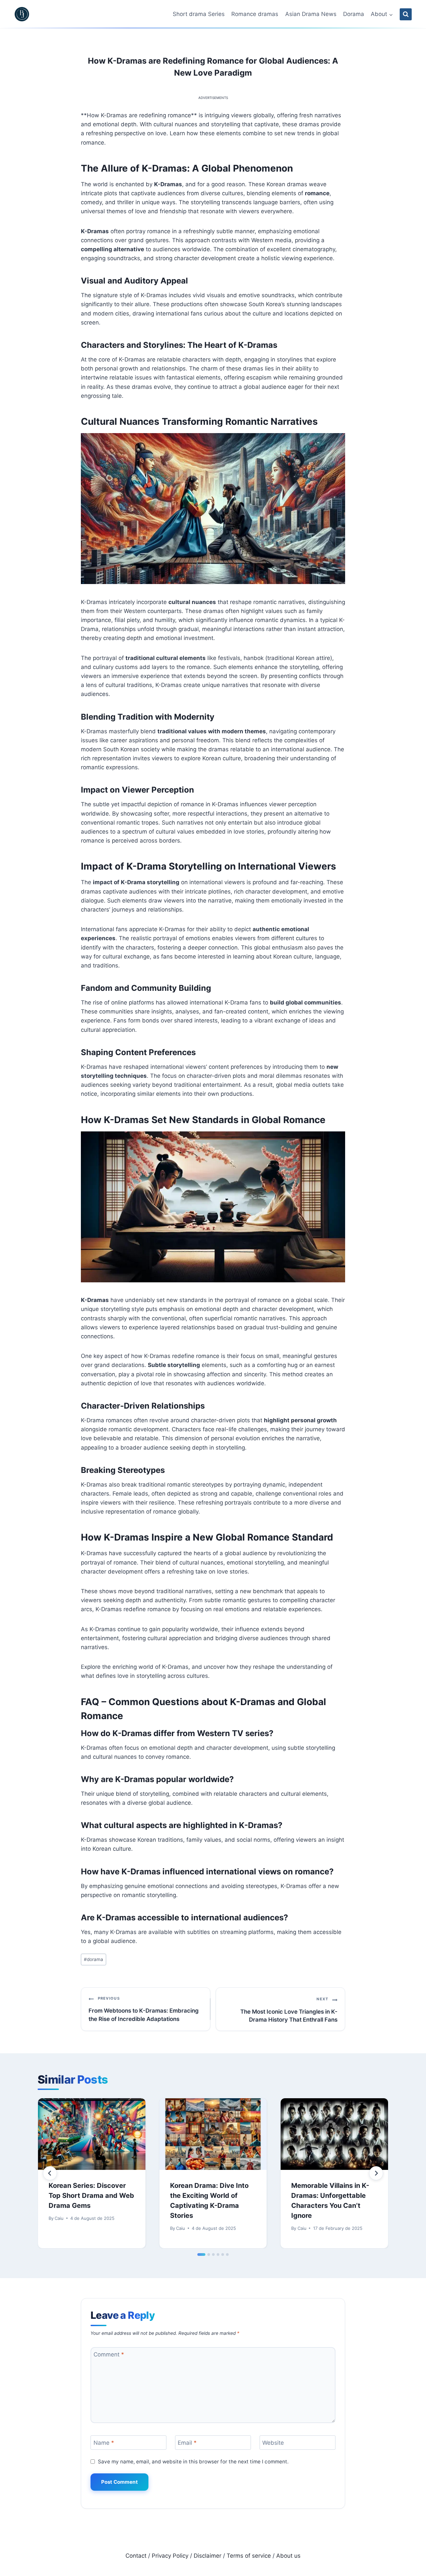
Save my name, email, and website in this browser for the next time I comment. (193, 2462)
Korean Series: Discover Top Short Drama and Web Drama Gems (91, 2196)
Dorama (354, 14)
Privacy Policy (170, 2556)
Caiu (59, 2218)
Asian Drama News (311, 14)
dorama (94, 1959)
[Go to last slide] (50, 2173)
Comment (109, 2354)
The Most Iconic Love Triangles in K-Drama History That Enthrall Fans (289, 2010)
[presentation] (92, 2134)
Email (187, 2443)
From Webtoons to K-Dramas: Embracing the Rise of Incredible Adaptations (144, 2009)
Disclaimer (208, 2556)
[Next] (376, 2173)
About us (288, 2556)
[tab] (201, 2254)
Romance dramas (255, 14)
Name (104, 2443)
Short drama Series (199, 14)
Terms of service (249, 2556)
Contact (136, 2556)
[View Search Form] (406, 14)
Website (273, 2443)
